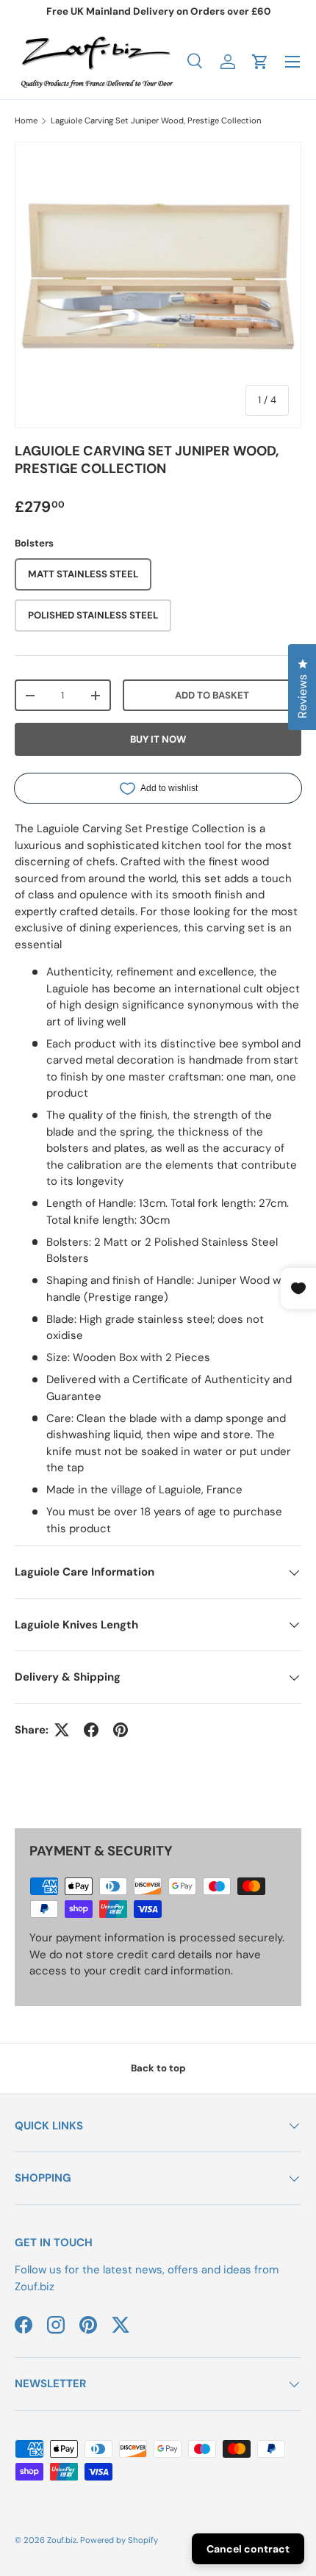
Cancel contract (248, 2549)
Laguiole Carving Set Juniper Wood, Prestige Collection (156, 120)
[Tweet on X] (62, 1730)
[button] (260, 62)
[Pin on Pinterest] (121, 1730)
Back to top (158, 2068)
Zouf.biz (62, 2540)
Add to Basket (212, 695)
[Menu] (292, 62)
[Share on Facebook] (91, 1730)
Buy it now (158, 739)
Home (26, 120)
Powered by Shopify (119, 2540)
